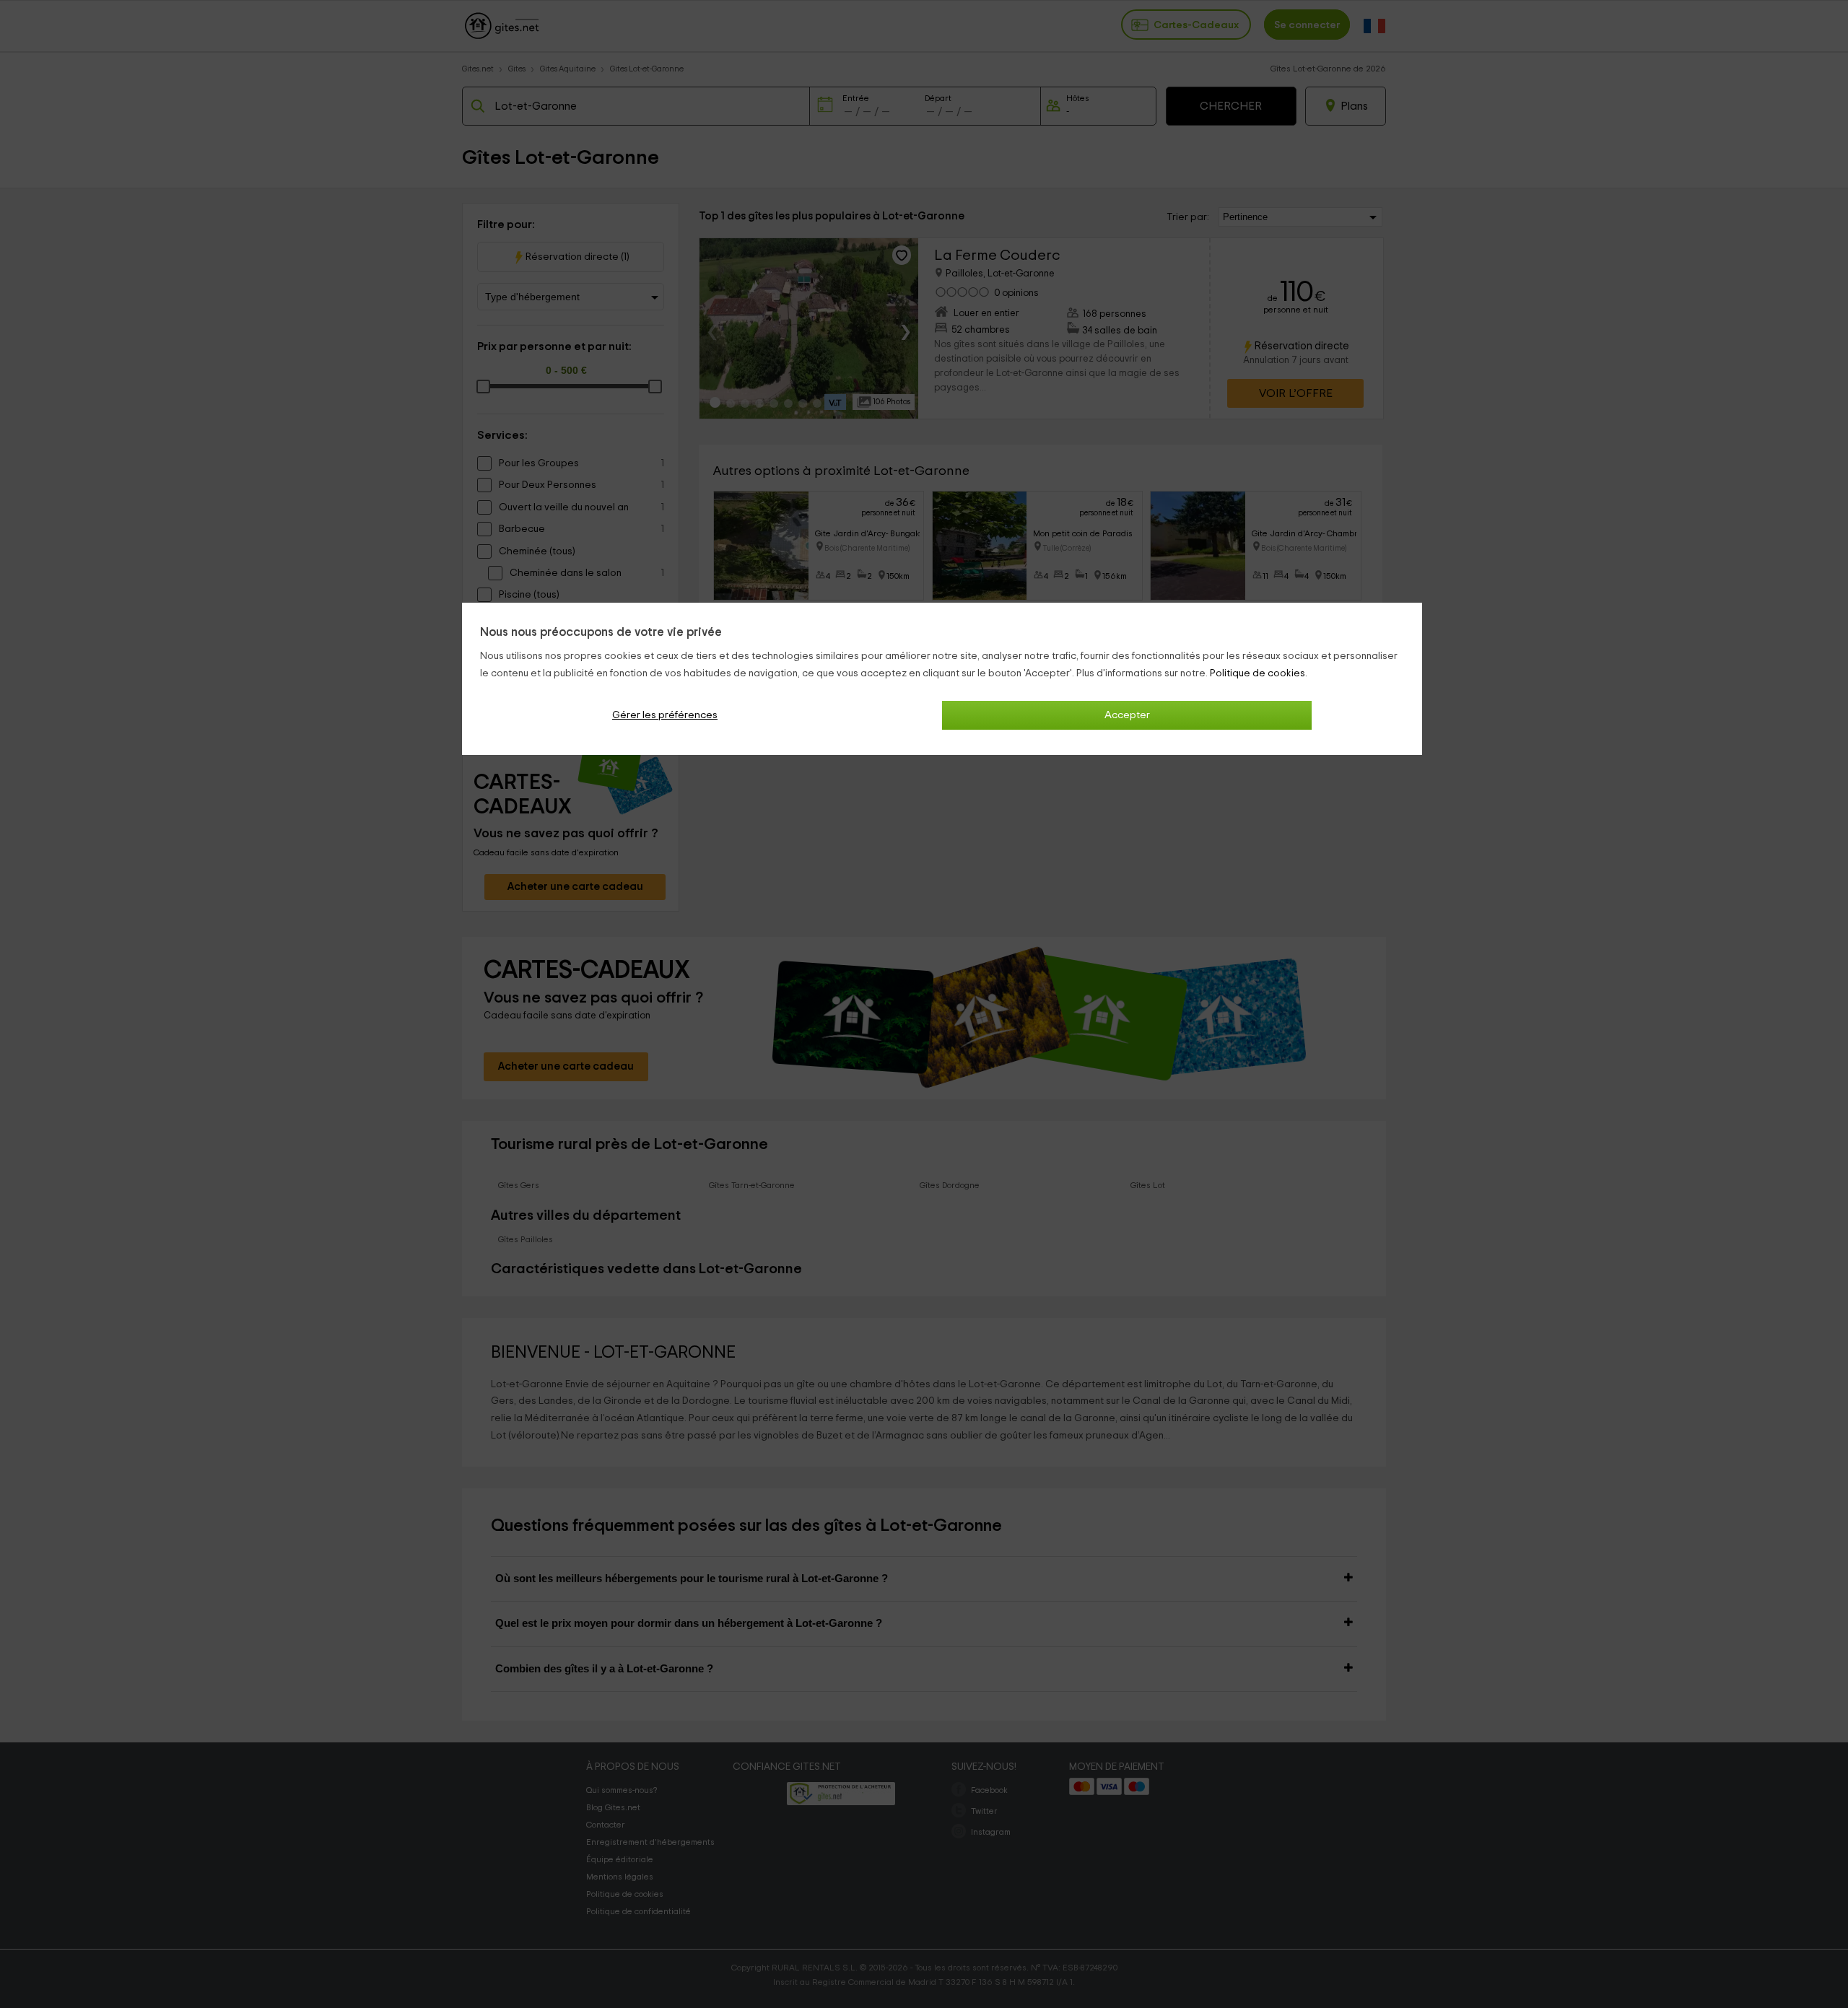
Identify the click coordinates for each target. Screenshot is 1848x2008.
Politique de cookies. (1259, 673)
